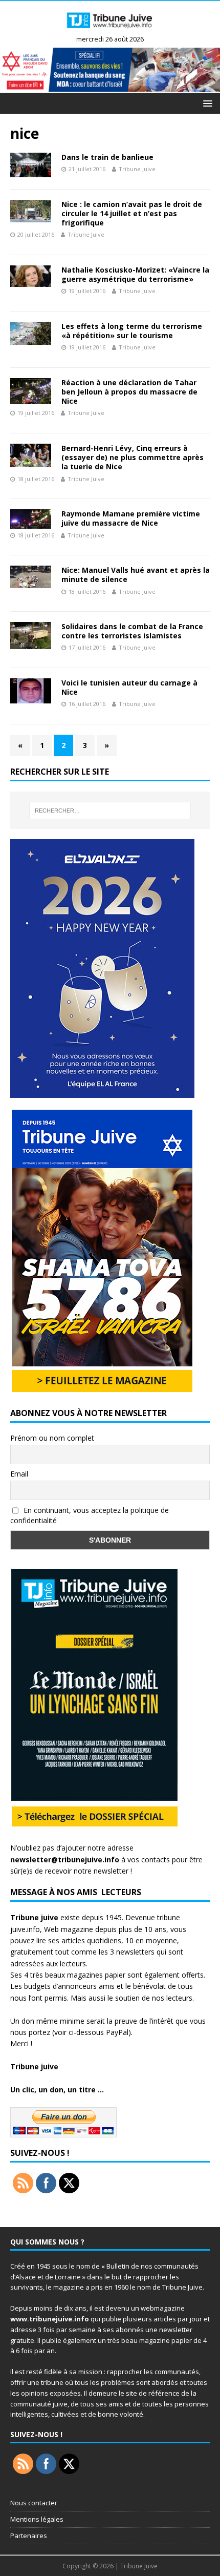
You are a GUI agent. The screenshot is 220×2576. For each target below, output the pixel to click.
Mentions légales (37, 2519)
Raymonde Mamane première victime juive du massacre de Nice (131, 518)
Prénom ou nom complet (52, 1438)
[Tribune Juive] (110, 31)
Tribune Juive (137, 169)
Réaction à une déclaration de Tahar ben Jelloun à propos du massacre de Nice (129, 392)
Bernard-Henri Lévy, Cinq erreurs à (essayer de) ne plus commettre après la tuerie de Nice (133, 457)
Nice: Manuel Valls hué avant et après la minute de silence (136, 575)
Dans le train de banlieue (107, 157)
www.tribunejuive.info (50, 2319)
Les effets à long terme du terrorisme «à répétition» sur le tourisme (132, 331)
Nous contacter (34, 2503)
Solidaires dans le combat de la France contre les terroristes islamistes (132, 631)
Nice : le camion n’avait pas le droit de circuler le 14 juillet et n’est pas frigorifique (132, 213)
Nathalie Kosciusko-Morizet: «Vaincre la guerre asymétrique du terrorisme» (135, 274)
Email (19, 1474)
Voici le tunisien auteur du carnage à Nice (129, 687)
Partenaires (29, 2536)
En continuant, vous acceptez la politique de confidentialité (90, 1515)
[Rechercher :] (110, 811)
